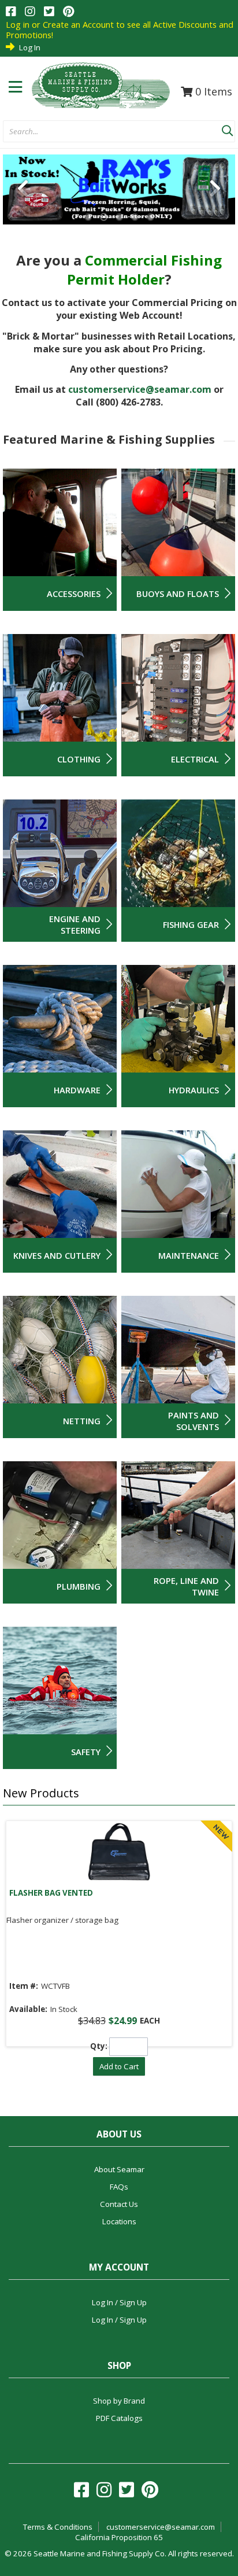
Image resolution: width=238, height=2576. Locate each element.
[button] (227, 128)
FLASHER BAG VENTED (51, 1893)
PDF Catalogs (119, 2418)
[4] (135, 217)
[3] (119, 217)
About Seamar (119, 2169)
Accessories (74, 594)
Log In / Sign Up (119, 2302)
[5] (150, 217)
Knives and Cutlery (57, 1255)
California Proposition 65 (119, 2537)
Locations (119, 2221)
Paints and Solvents (194, 1421)
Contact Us (119, 2204)
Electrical (195, 759)
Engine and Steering (75, 924)
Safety (86, 1752)
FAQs (119, 2187)
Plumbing (79, 1586)
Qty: (99, 2046)
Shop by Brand (119, 2401)
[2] (104, 217)
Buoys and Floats (178, 594)
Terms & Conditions (58, 2527)
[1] (88, 217)
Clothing (79, 759)
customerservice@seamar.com (140, 389)
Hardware (77, 1090)
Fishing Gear (191, 924)
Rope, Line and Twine (186, 1586)
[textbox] (107, 132)
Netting (82, 1421)
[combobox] (112, 132)
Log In (30, 47)
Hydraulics (194, 1090)
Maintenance (189, 1255)
